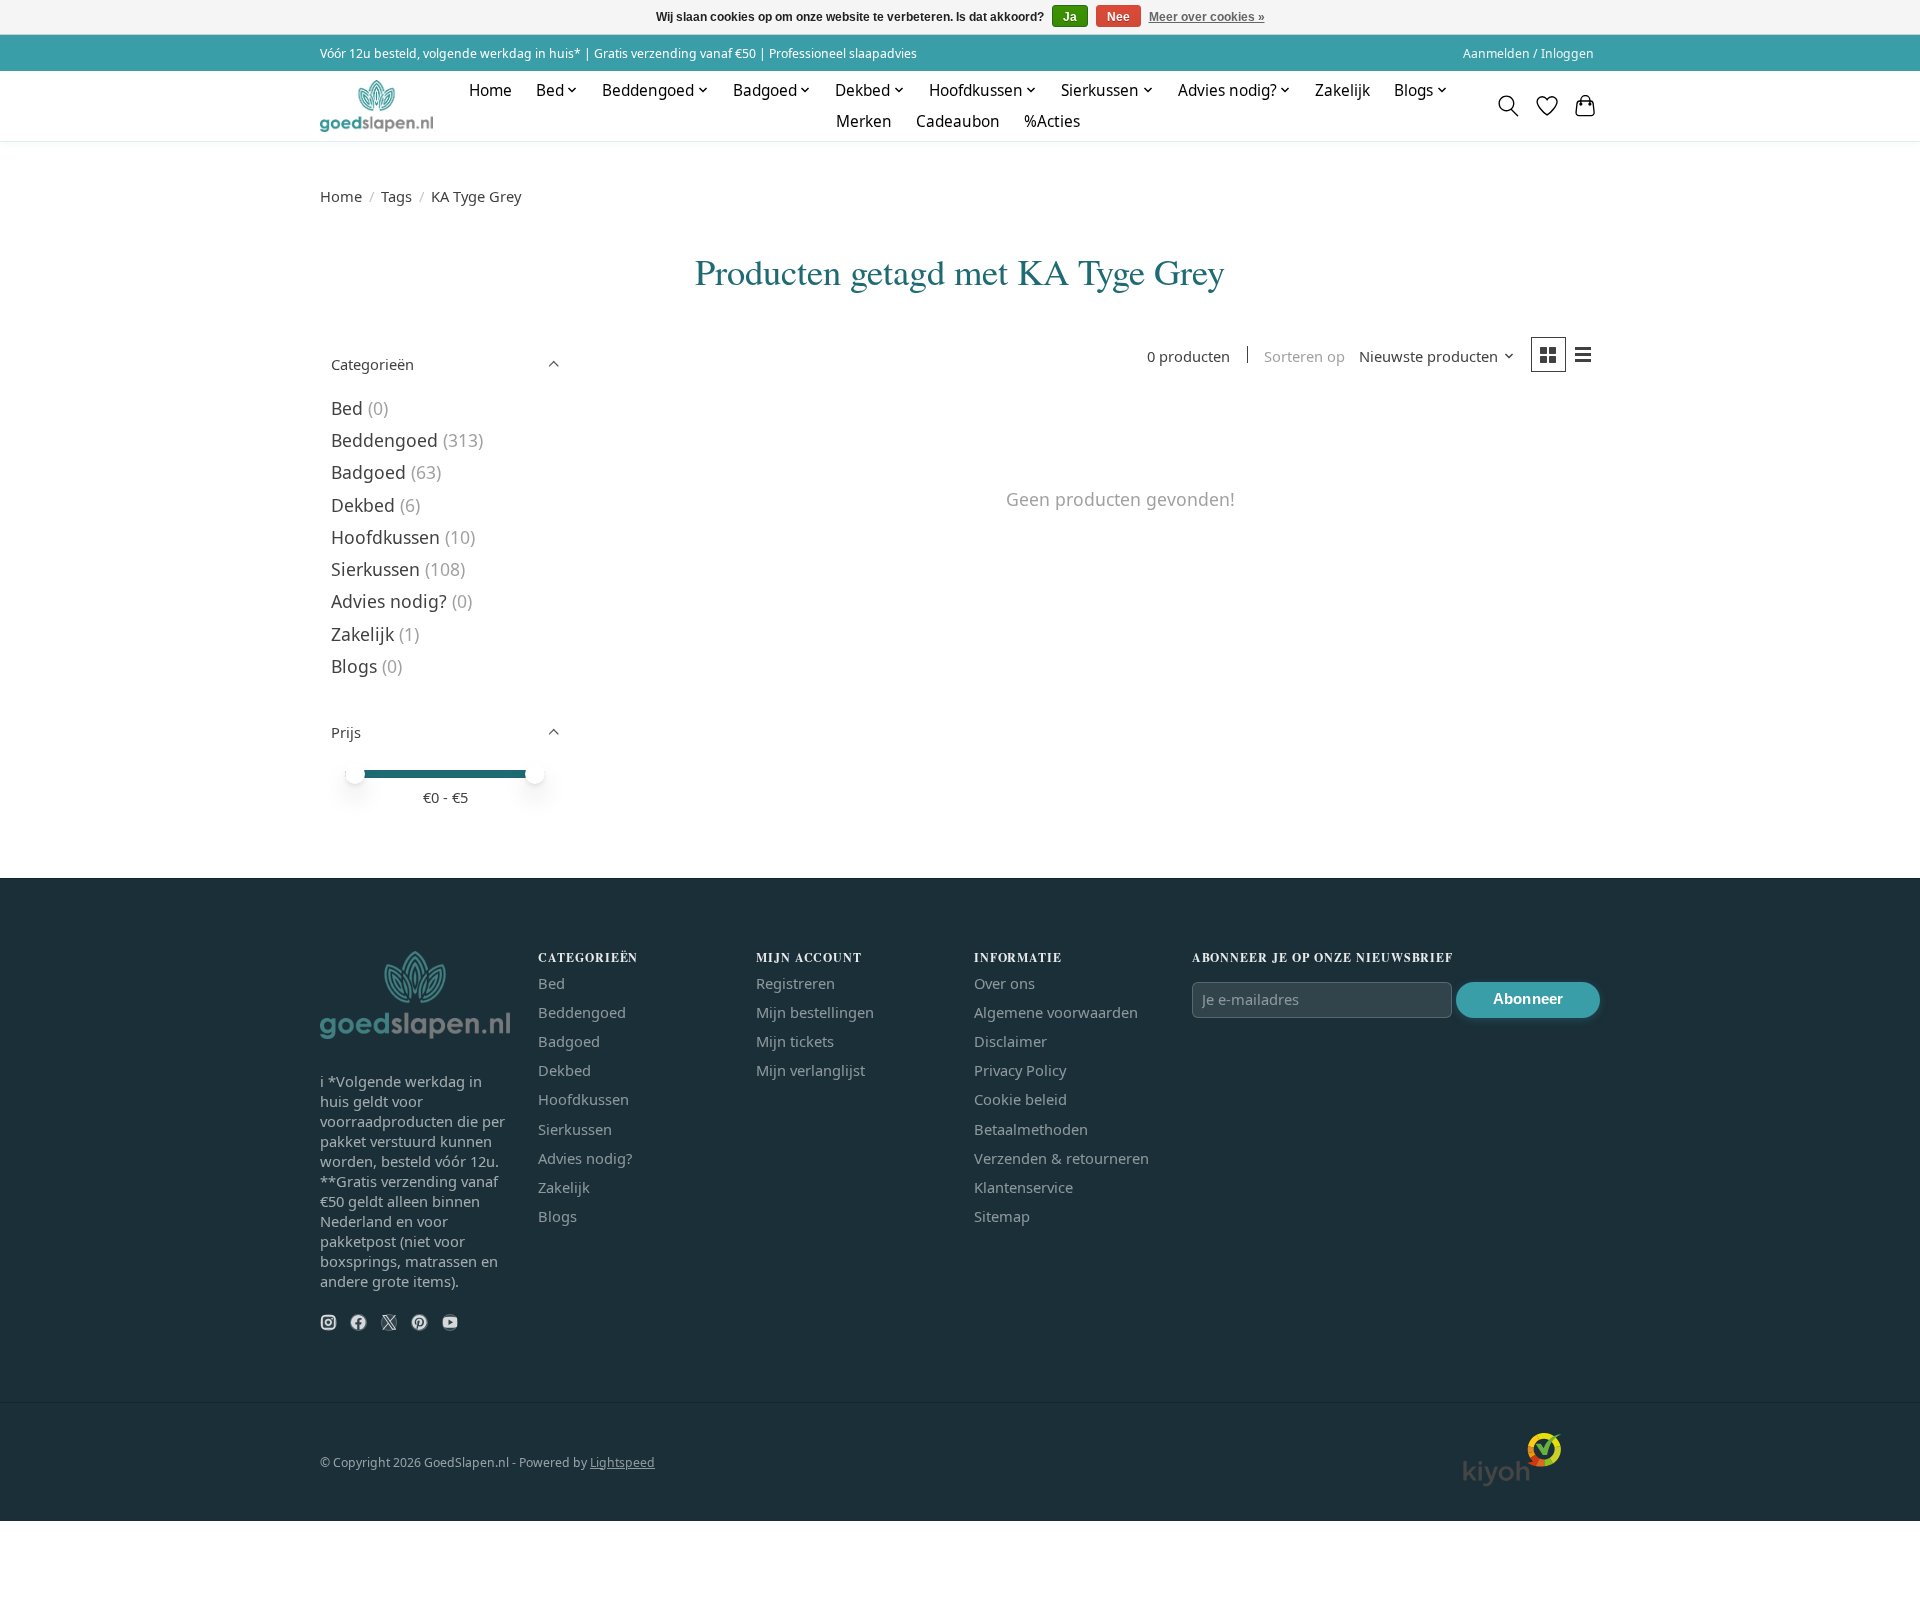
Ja (1070, 17)
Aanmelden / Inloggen (1528, 53)
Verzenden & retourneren (1061, 1158)
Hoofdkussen (385, 537)
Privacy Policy (1020, 1070)
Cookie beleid (1020, 1099)
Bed (347, 408)
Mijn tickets (795, 1041)
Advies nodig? (389, 601)
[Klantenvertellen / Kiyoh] (1512, 1481)
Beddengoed (384, 440)
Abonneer (1528, 999)
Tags (396, 196)
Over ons (1004, 983)
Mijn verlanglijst (810, 1070)
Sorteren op (1304, 356)
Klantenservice (1023, 1187)
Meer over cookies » (1207, 17)
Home (490, 90)
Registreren (795, 983)
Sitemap (1002, 1216)
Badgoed (368, 472)
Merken (864, 121)
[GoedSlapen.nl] (376, 105)
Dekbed (363, 505)
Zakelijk (1342, 90)
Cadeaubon (958, 121)
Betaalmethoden (1031, 1129)
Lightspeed (622, 1462)
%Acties (1052, 121)
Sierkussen (375, 569)
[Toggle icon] (1508, 106)
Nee (1118, 17)
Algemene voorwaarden (1056, 1012)
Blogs (354, 666)
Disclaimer (1010, 1041)
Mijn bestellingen (815, 1012)
